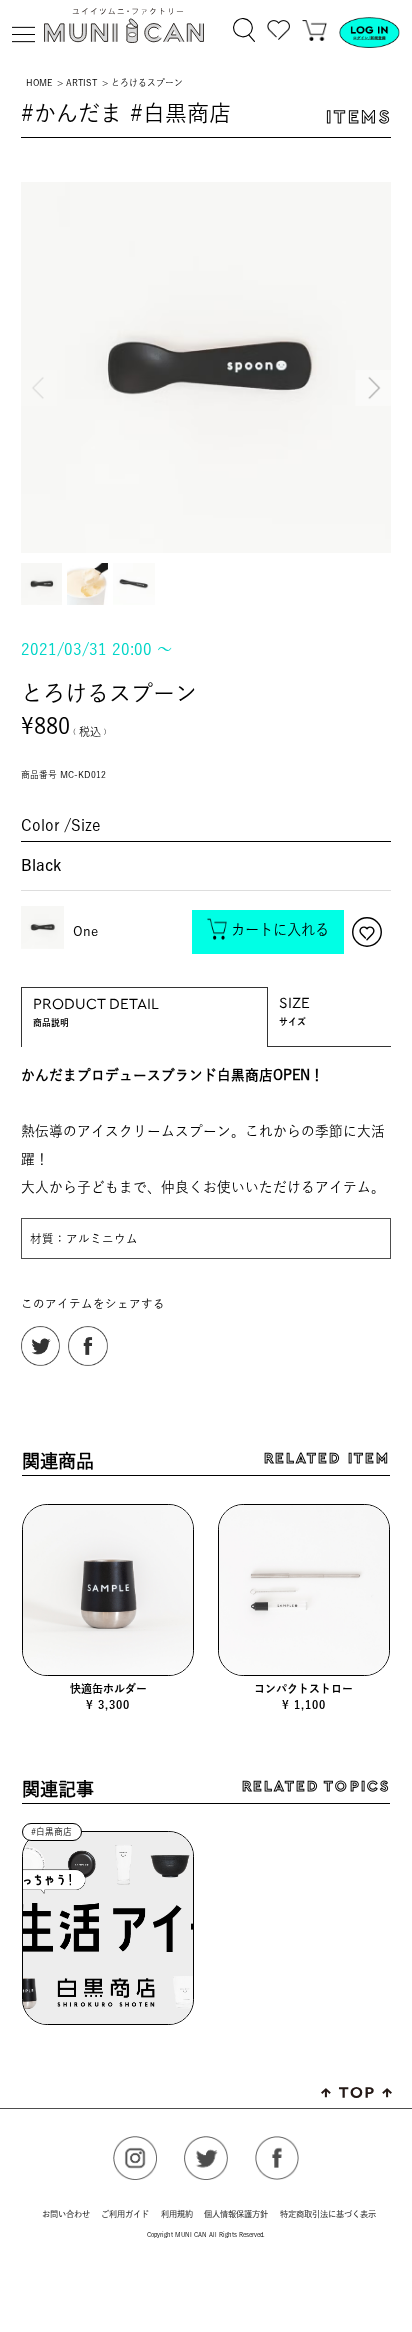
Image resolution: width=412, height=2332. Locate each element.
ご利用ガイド (125, 2214)
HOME (39, 82)
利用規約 (177, 2214)
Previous (41, 370)
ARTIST (81, 82)
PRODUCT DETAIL (96, 999)
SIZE (294, 998)
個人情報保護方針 (236, 2214)
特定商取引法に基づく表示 (328, 2214)
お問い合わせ (66, 2214)
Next (371, 370)
